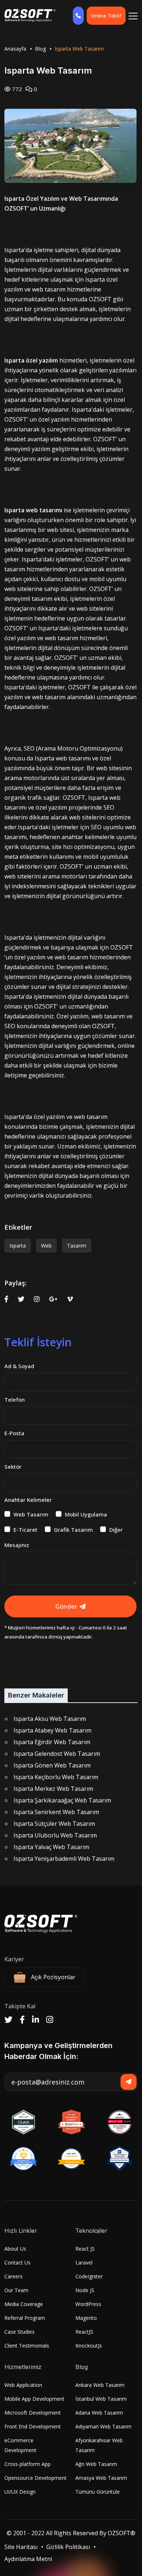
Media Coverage (24, 2304)
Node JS (85, 2290)
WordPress (88, 2304)
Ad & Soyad (19, 1366)
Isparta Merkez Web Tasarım (53, 1789)
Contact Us (17, 2262)
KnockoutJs (89, 2346)
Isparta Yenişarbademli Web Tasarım (64, 1859)
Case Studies (19, 2332)
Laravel (84, 2262)
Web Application (23, 2385)
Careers (13, 2276)
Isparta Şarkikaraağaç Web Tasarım (62, 1800)
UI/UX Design (20, 2492)
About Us (15, 2249)
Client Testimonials (27, 2346)
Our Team (16, 2290)
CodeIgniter (89, 2276)
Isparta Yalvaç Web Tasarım (51, 1847)
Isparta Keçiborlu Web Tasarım (56, 1777)
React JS (85, 2249)
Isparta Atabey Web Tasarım (52, 1730)
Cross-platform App (27, 2464)
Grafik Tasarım (73, 1530)
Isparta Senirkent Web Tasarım (56, 1812)
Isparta (18, 1246)
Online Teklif (106, 16)
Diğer (116, 1530)
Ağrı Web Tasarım (96, 2464)
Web (46, 1246)
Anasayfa (15, 49)
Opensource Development (35, 2478)
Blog (40, 49)
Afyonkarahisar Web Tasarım (99, 2445)
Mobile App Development (34, 2399)
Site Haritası (21, 2547)
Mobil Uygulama (86, 1514)
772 (16, 89)
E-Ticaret (25, 1530)
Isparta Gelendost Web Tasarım (57, 1754)
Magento (86, 2318)
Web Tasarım (31, 1514)
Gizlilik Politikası (68, 2547)
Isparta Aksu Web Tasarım (50, 1719)
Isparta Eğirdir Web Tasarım (52, 1742)
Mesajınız (17, 1545)
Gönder (66, 1606)
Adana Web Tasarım (99, 2413)
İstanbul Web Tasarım (101, 2399)
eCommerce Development (20, 2445)
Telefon (15, 1399)
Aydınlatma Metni (28, 2559)
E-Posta (14, 1433)
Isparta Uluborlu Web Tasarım (55, 1835)
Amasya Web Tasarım (101, 2478)
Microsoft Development (33, 2413)
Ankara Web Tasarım (100, 2385)
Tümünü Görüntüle (98, 2492)
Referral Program (25, 2318)
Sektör (13, 1467)
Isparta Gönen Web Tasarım (52, 1765)
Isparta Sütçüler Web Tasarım (54, 1824)
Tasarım (77, 1246)
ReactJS (84, 2332)
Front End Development (33, 2426)
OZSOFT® (122, 2533)
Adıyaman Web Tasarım (103, 2426)
